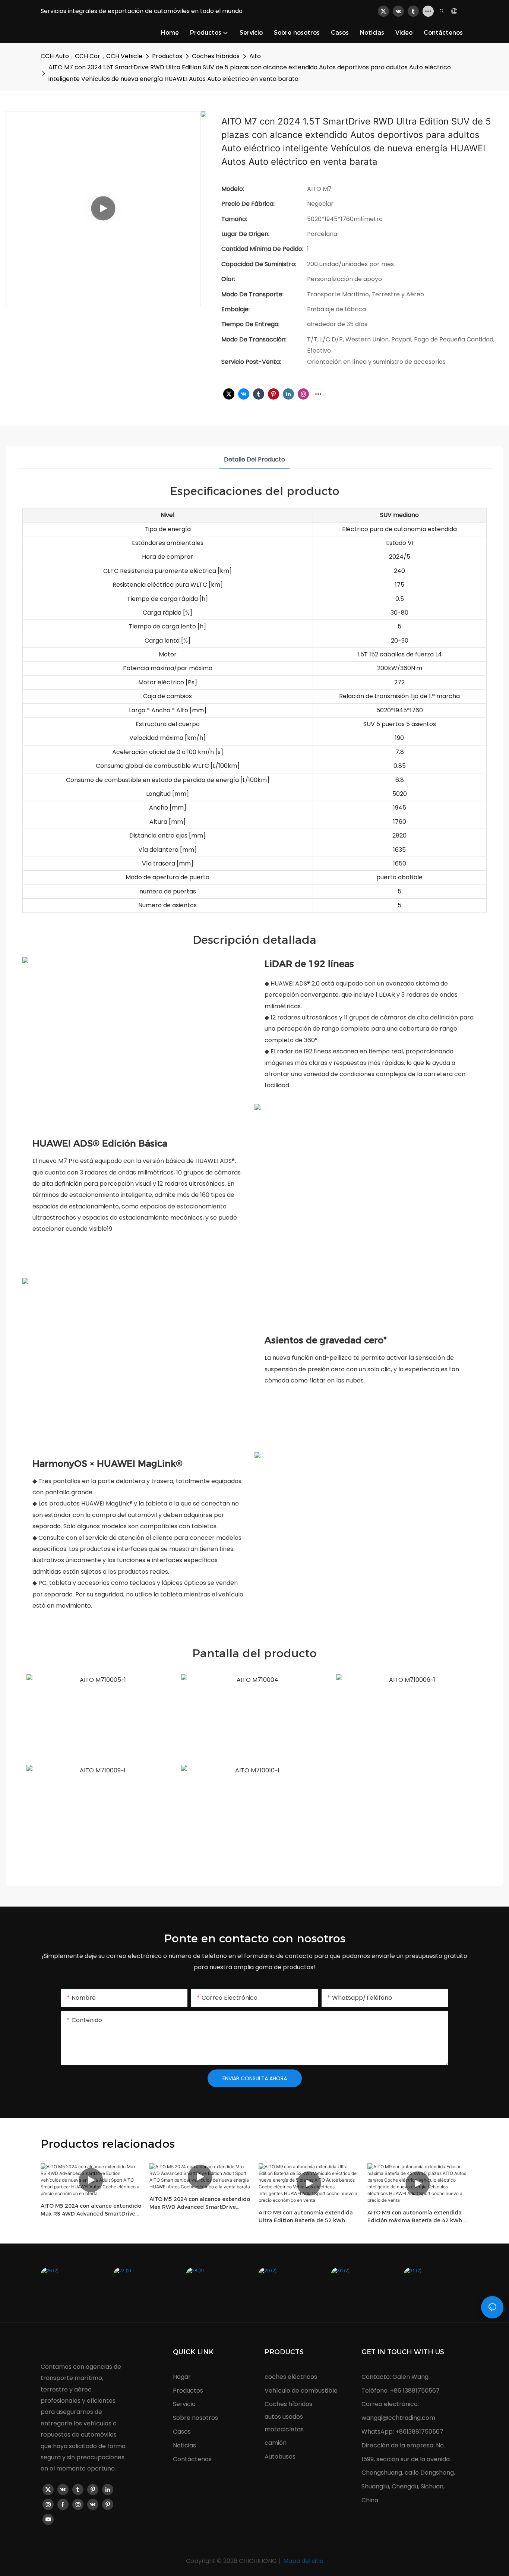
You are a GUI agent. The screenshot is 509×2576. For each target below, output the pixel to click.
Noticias (184, 2445)
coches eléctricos (291, 2377)
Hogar (182, 2377)
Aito (255, 56)
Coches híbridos (216, 56)
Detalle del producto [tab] (255, 459)
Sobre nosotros (195, 2418)
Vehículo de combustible (301, 2391)
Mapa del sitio (303, 2561)
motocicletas (284, 2429)
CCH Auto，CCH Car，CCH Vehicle (91, 56)
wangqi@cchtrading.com (398, 2418)
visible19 (101, 1229)
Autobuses (280, 2457)
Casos (182, 2432)
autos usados (284, 2417)
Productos (167, 56)
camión (276, 2443)
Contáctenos (192, 2459)
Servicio (184, 2404)
